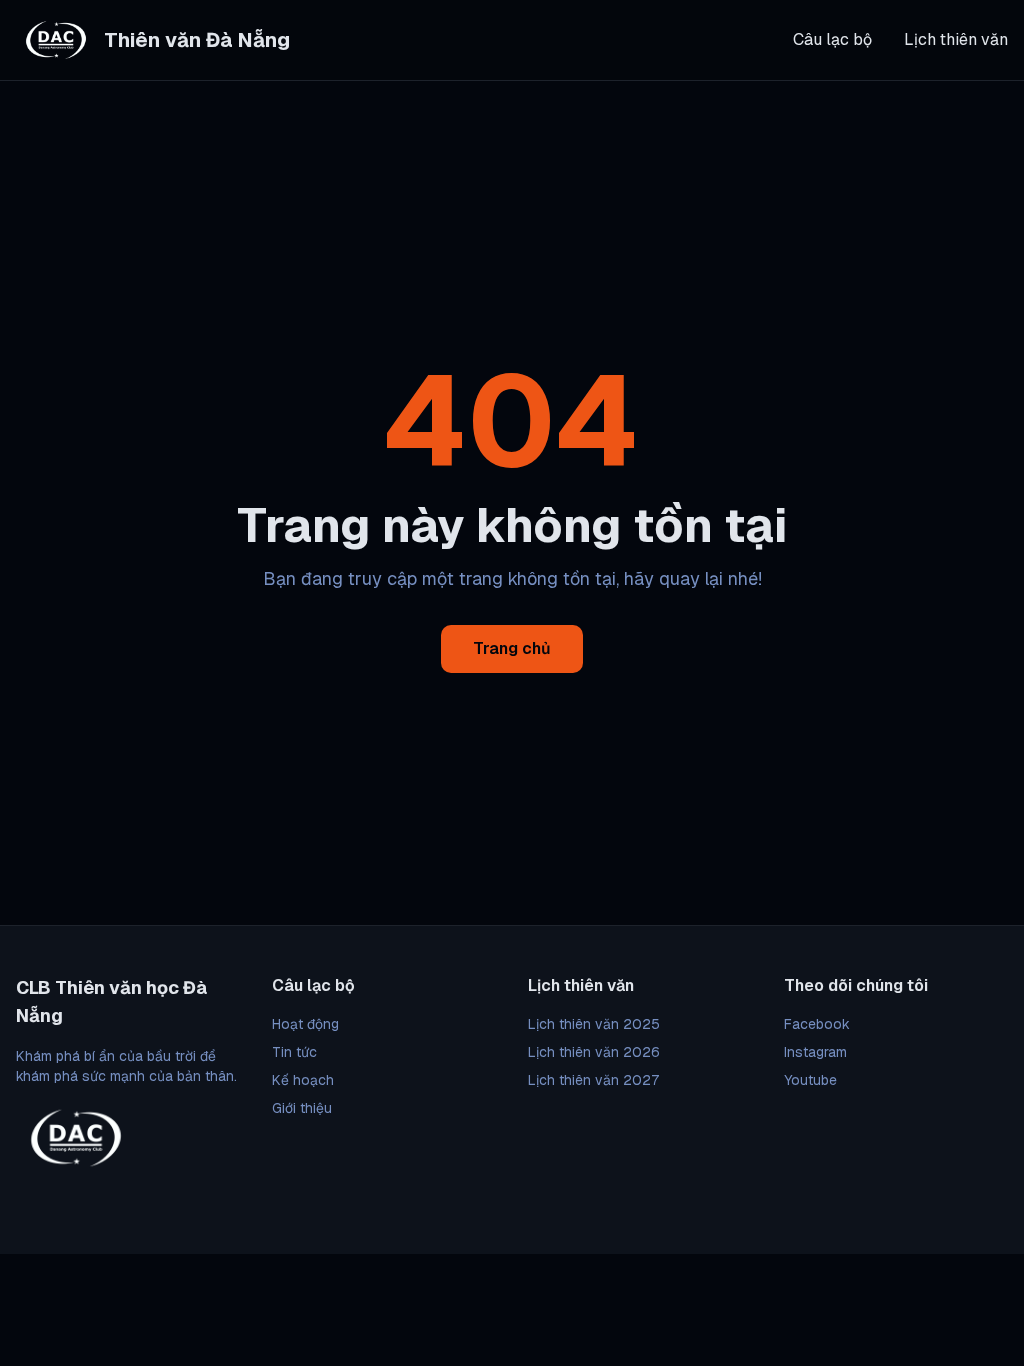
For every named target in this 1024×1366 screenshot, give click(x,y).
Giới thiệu (302, 1108)
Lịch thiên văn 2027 (593, 1080)
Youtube (810, 1080)
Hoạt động (305, 1024)
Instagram (815, 1052)
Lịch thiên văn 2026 (594, 1052)
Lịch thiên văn (956, 39)
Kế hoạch (303, 1080)
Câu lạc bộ (832, 39)
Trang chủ (512, 648)
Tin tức (294, 1052)
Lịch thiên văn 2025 (594, 1024)
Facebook (817, 1024)
